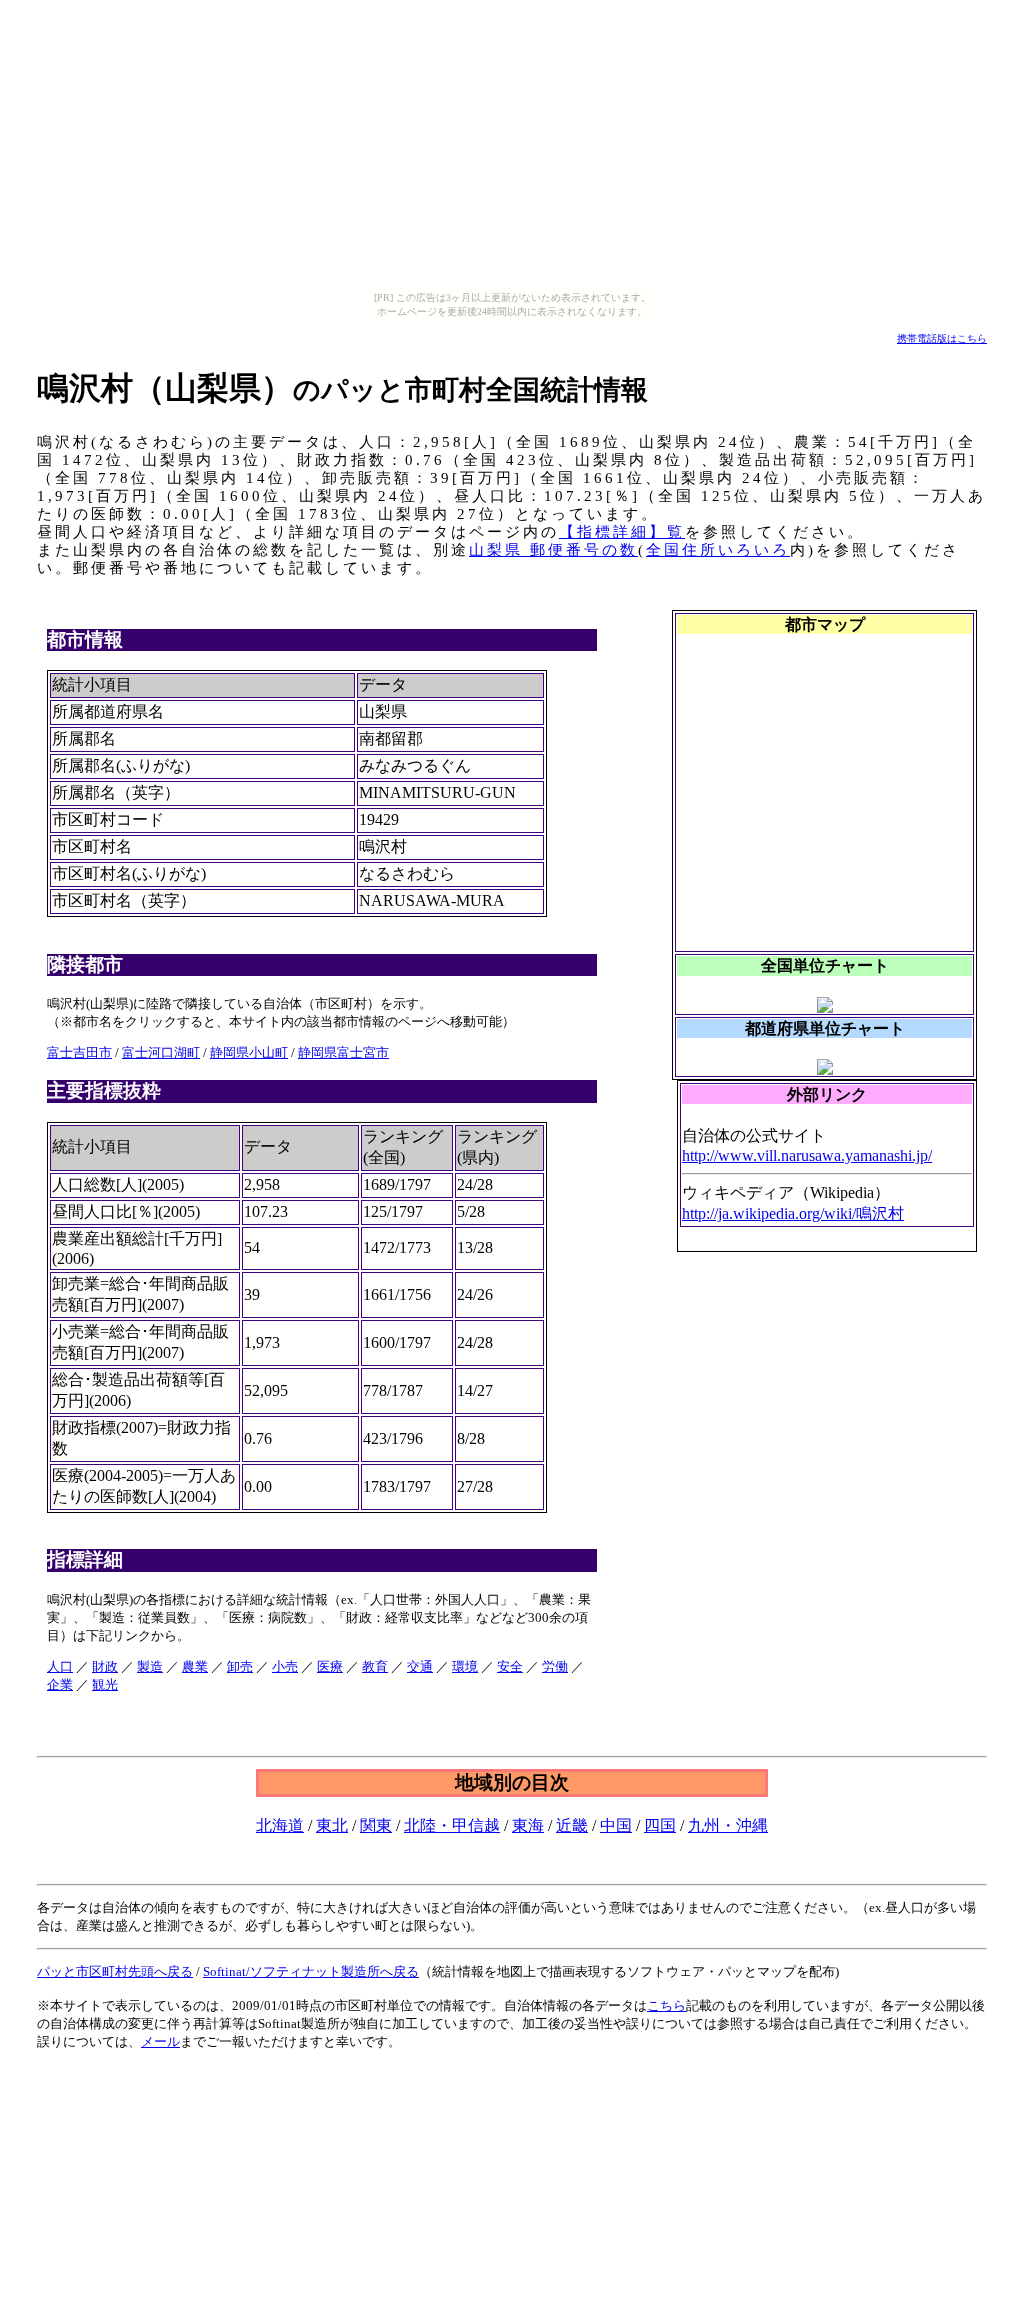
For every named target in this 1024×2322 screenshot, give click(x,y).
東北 (332, 1825)
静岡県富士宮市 (343, 1052)
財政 (105, 1666)
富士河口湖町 (161, 1052)
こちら (666, 2005)
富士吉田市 (79, 1052)
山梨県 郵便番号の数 (553, 550)
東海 (528, 1825)
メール (160, 2041)
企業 (60, 1684)
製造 (150, 1666)
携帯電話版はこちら (942, 338)
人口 (60, 1666)
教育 (375, 1666)
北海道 (280, 1825)
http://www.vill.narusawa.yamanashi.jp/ (807, 1155)
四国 (660, 1825)
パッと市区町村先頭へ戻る (115, 1971)
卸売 (240, 1666)
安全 (510, 1666)
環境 (465, 1666)
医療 (330, 1666)
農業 (195, 1666)
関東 (376, 1825)
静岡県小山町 (249, 1052)
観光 (105, 1684)
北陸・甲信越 (452, 1825)
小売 (285, 1666)
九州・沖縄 (728, 1825)
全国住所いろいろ (718, 550)
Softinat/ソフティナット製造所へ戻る (311, 1971)
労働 (555, 1666)
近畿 (572, 1825)
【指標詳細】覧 (622, 532)
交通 (420, 1666)
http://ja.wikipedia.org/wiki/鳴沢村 (793, 1213)
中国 (616, 1825)
